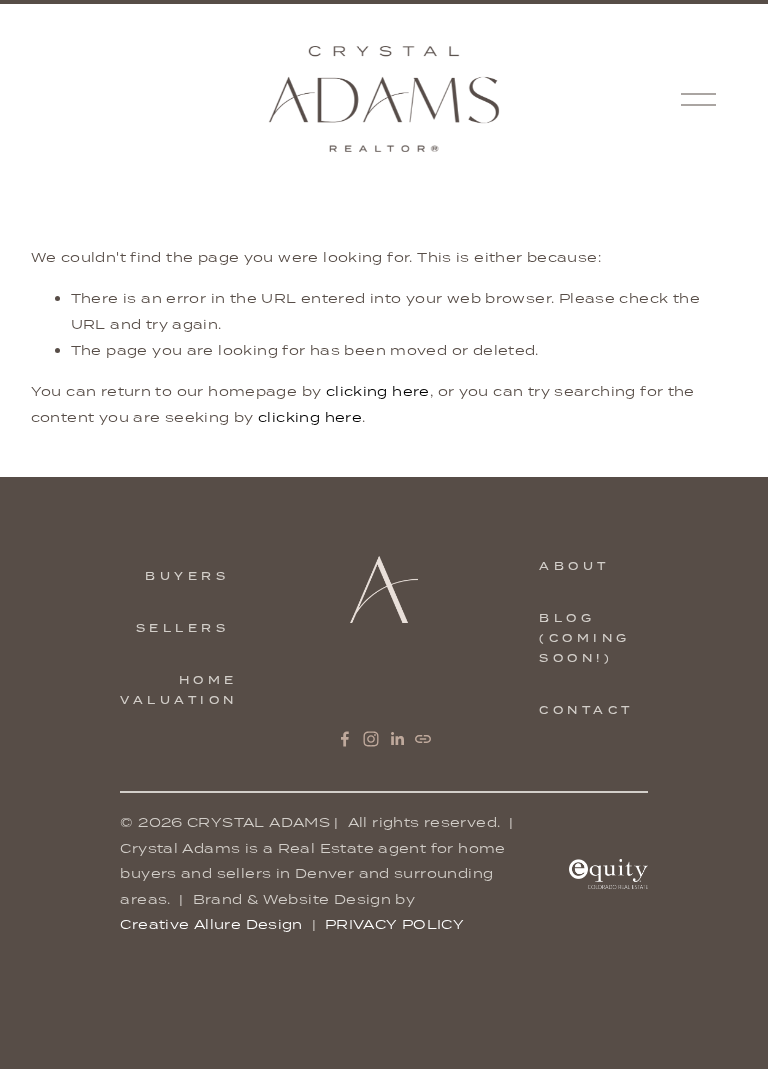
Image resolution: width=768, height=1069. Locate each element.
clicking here (378, 391)
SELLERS (183, 628)
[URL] (423, 739)
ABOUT (574, 566)
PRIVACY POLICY (394, 924)
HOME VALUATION (179, 690)
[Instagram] (371, 739)
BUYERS (187, 576)
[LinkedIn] (397, 739)
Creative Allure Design (211, 924)
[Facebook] (345, 739)
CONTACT (586, 710)
